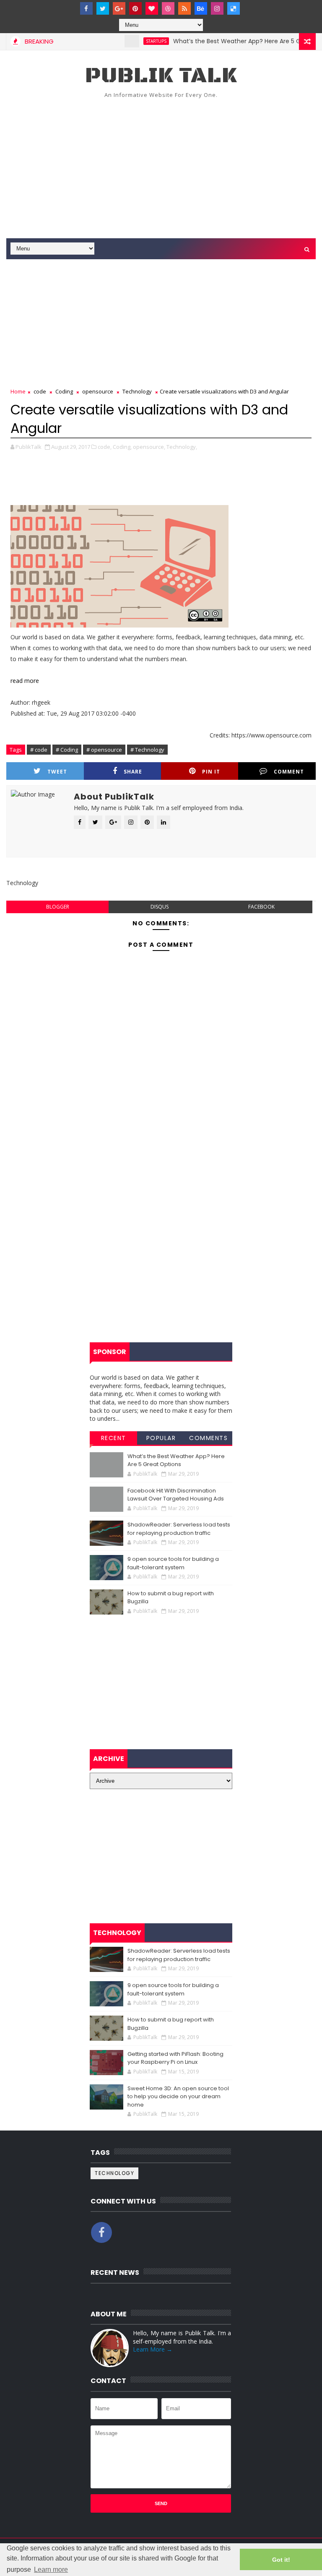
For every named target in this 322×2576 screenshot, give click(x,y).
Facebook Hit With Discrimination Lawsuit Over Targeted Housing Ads (176, 1495)
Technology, (182, 447)
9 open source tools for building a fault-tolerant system (173, 1563)
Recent (114, 1438)
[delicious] (234, 8)
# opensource (104, 750)
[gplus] (119, 8)
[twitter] (103, 8)
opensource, (149, 447)
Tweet (57, 772)
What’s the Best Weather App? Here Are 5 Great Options (235, 41)
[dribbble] (168, 8)
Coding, (122, 447)
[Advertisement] (161, 167)
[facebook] (86, 8)
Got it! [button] (281, 2560)
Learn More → (153, 2349)
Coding (64, 391)
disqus (160, 907)
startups (136, 41)
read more (25, 681)
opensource (98, 391)
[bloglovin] (152, 8)
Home (18, 391)
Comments (208, 1438)
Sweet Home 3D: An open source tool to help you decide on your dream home (178, 2097)
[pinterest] (135, 8)
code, (105, 447)
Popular (161, 1438)
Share (133, 772)
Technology (137, 391)
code (40, 391)
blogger (58, 907)
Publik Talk (161, 76)
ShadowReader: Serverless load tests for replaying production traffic (179, 1529)
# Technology (147, 750)
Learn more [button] (51, 2569)
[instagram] (217, 8)
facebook (261, 907)
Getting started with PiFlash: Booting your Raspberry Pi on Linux (175, 2058)
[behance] (201, 8)
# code (39, 750)
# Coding (67, 750)
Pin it (211, 772)
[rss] (184, 8)
